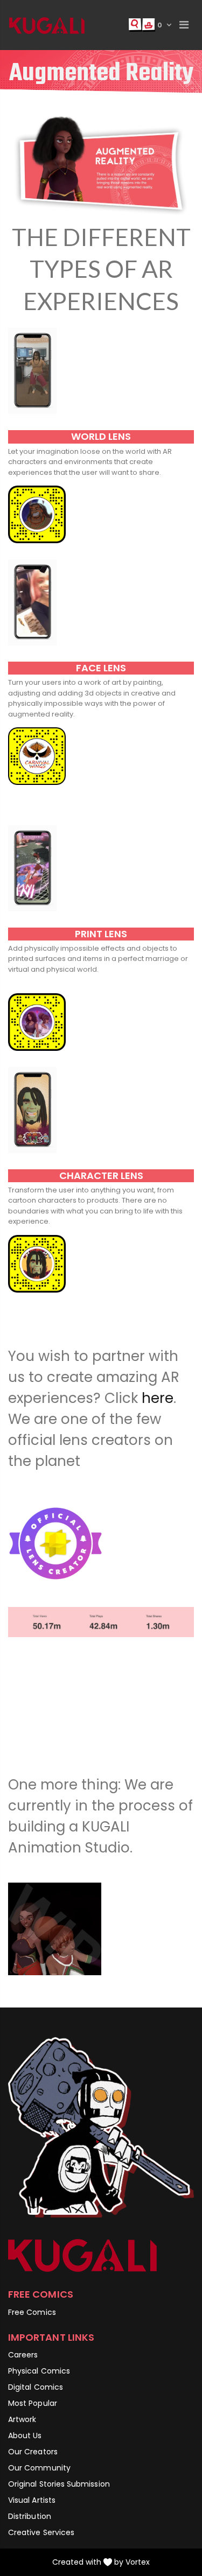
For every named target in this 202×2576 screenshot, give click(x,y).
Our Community (39, 2468)
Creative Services (41, 2532)
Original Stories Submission (59, 2484)
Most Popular (33, 2403)
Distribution (30, 2516)
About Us (25, 2435)
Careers (23, 2355)
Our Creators (33, 2452)
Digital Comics (36, 2387)
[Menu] (184, 25)
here (158, 1398)
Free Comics (32, 2312)
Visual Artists (32, 2500)
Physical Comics (39, 2371)
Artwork (22, 2419)
